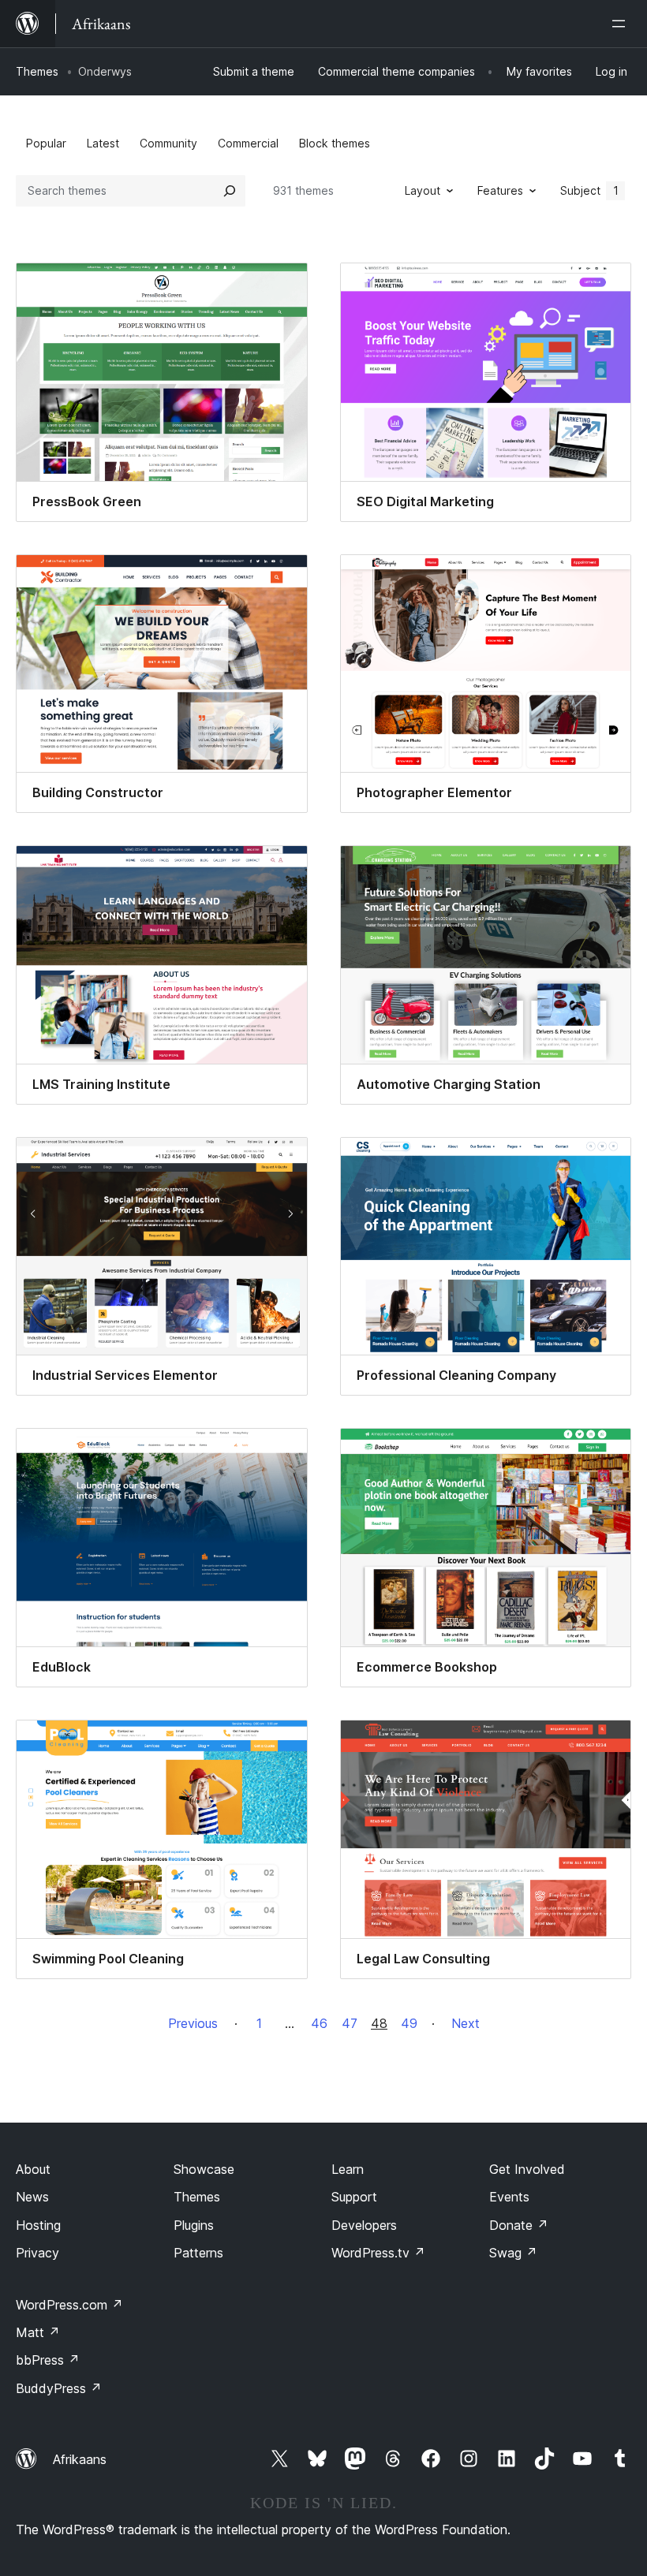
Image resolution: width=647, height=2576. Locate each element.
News (32, 2197)
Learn (348, 2169)
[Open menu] (622, 24)
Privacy (37, 2253)
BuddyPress (59, 2388)
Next (466, 2023)
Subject (589, 190)
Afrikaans (80, 2459)
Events (509, 2197)
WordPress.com (69, 2305)
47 (350, 2023)
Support (354, 2197)
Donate (519, 2225)
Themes (37, 71)
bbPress (48, 2360)
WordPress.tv (378, 2253)
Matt (38, 2332)
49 (409, 2023)
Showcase (204, 2169)
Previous (193, 2023)
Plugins (194, 2225)
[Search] (230, 191)
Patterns (198, 2253)
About (33, 2169)
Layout (423, 190)
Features (500, 190)
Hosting (38, 2225)
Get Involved (527, 2169)
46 (319, 2023)
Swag (513, 2253)
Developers (364, 2225)
